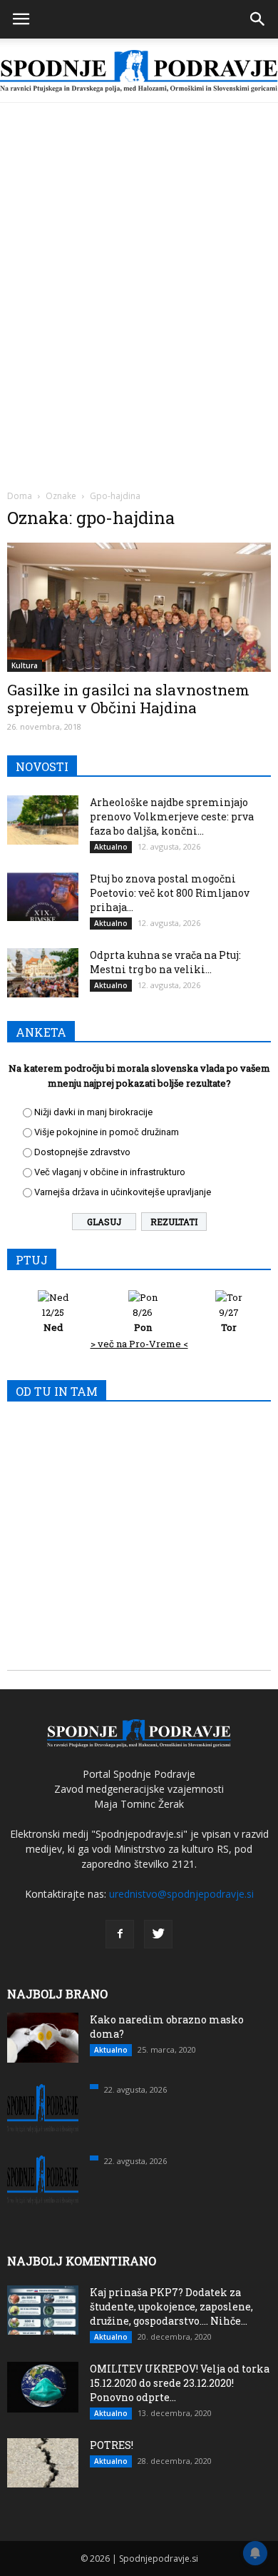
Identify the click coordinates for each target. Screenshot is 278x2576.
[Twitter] (158, 1934)
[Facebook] (120, 1934)
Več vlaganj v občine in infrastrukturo (110, 1172)
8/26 (143, 1320)
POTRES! (112, 2445)
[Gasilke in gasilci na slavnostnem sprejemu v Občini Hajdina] (139, 607)
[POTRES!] (43, 2463)
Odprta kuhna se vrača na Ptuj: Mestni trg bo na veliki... (165, 962)
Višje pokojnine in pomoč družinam (107, 1132)
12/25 (53, 1320)
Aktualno (111, 847)
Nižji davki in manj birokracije (93, 1112)
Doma (20, 496)
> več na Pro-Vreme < (139, 1344)
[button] (258, 19)
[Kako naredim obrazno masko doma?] (43, 2038)
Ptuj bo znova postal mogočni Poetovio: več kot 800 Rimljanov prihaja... (170, 893)
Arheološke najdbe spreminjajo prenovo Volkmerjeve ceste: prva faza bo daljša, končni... (172, 816)
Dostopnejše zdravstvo (82, 1152)
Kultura (25, 665)
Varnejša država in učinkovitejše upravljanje (123, 1192)
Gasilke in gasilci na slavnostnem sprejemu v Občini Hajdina (128, 699)
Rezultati (174, 1222)
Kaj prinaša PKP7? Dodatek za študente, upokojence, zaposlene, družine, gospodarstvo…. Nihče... (171, 2306)
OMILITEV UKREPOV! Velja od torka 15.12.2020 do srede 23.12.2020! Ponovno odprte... (180, 2383)
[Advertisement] (139, 249)
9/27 (229, 1320)
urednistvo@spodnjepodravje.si (181, 1894)
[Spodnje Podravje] (139, 71)
